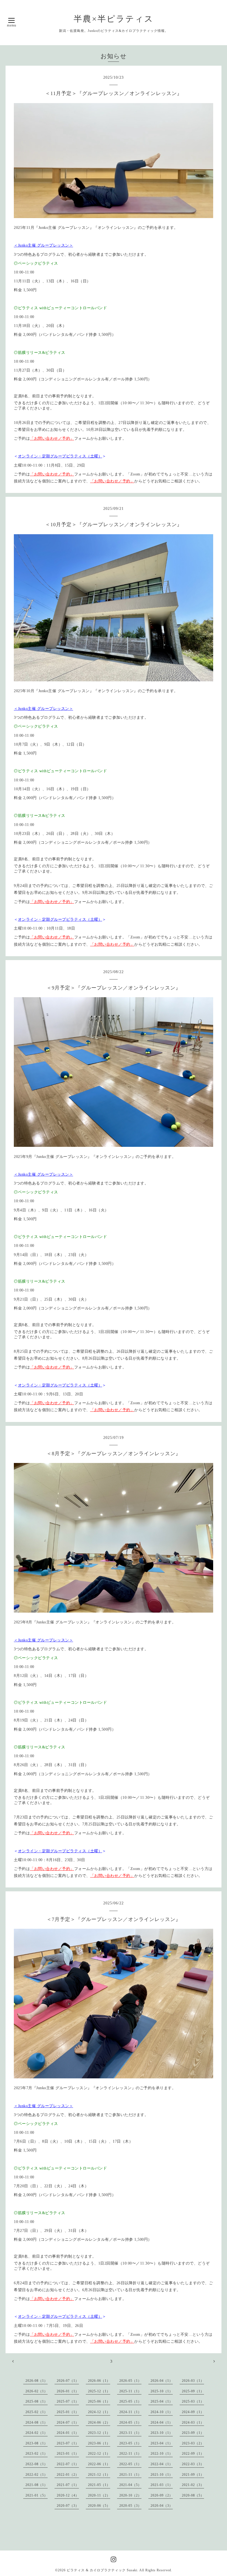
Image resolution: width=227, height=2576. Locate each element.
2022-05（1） (130, 2464)
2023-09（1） (193, 2433)
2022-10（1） (162, 2454)
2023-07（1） (68, 2443)
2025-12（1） (99, 2391)
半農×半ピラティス (114, 19)
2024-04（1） (162, 2422)
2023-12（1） (99, 2433)
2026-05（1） (130, 2381)
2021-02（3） (193, 2485)
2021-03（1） (162, 2485)
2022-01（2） (68, 2475)
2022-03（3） (193, 2464)
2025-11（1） (130, 2391)
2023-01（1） (68, 2454)
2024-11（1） (130, 2412)
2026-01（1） (68, 2391)
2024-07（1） (68, 2422)
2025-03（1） (193, 2401)
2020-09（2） (162, 2495)
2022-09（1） (193, 2454)
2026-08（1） (37, 2381)
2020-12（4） (68, 2495)
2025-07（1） (68, 2401)
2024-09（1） (193, 2412)
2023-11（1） (130, 2433)
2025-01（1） (68, 2412)
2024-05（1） (130, 2422)
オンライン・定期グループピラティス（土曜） (60, 456)
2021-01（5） (37, 2495)
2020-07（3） (68, 2506)
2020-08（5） (193, 2495)
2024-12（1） (99, 2412)
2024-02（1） (37, 2433)
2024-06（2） (99, 2422)
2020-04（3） (162, 2506)
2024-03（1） (193, 2422)
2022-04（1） (162, 2464)
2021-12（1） (99, 2475)
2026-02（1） (37, 2391)
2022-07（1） (68, 2464)
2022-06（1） (99, 2464)
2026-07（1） (68, 2381)
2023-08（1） (37, 2443)
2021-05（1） (99, 2485)
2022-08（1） (37, 2464)
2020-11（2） (99, 2495)
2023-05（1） (130, 2443)
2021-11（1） (130, 2475)
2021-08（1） (37, 2485)
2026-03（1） (193, 2381)
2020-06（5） (99, 2506)
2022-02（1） (37, 2475)
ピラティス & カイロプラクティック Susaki (102, 2570)
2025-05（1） (130, 2401)
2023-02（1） (37, 2454)
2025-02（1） (37, 2412)
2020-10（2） (130, 2495)
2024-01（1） (68, 2433)
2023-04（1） (162, 2443)
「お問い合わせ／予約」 (52, 438)
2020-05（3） (130, 2506)
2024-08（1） (37, 2422)
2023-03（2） (193, 2443)
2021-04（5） (130, 2485)
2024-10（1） (162, 2412)
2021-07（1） (68, 2485)
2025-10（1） (162, 2391)
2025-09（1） (193, 2391)
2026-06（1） (99, 2381)
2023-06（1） (99, 2443)
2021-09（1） (193, 2475)
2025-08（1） (37, 2401)
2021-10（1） (162, 2475)
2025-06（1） (99, 2401)
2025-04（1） (162, 2401)
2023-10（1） (162, 2433)
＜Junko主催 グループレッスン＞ (43, 245)
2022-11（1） (130, 2454)
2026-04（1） (162, 2381)
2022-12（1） (99, 2454)
